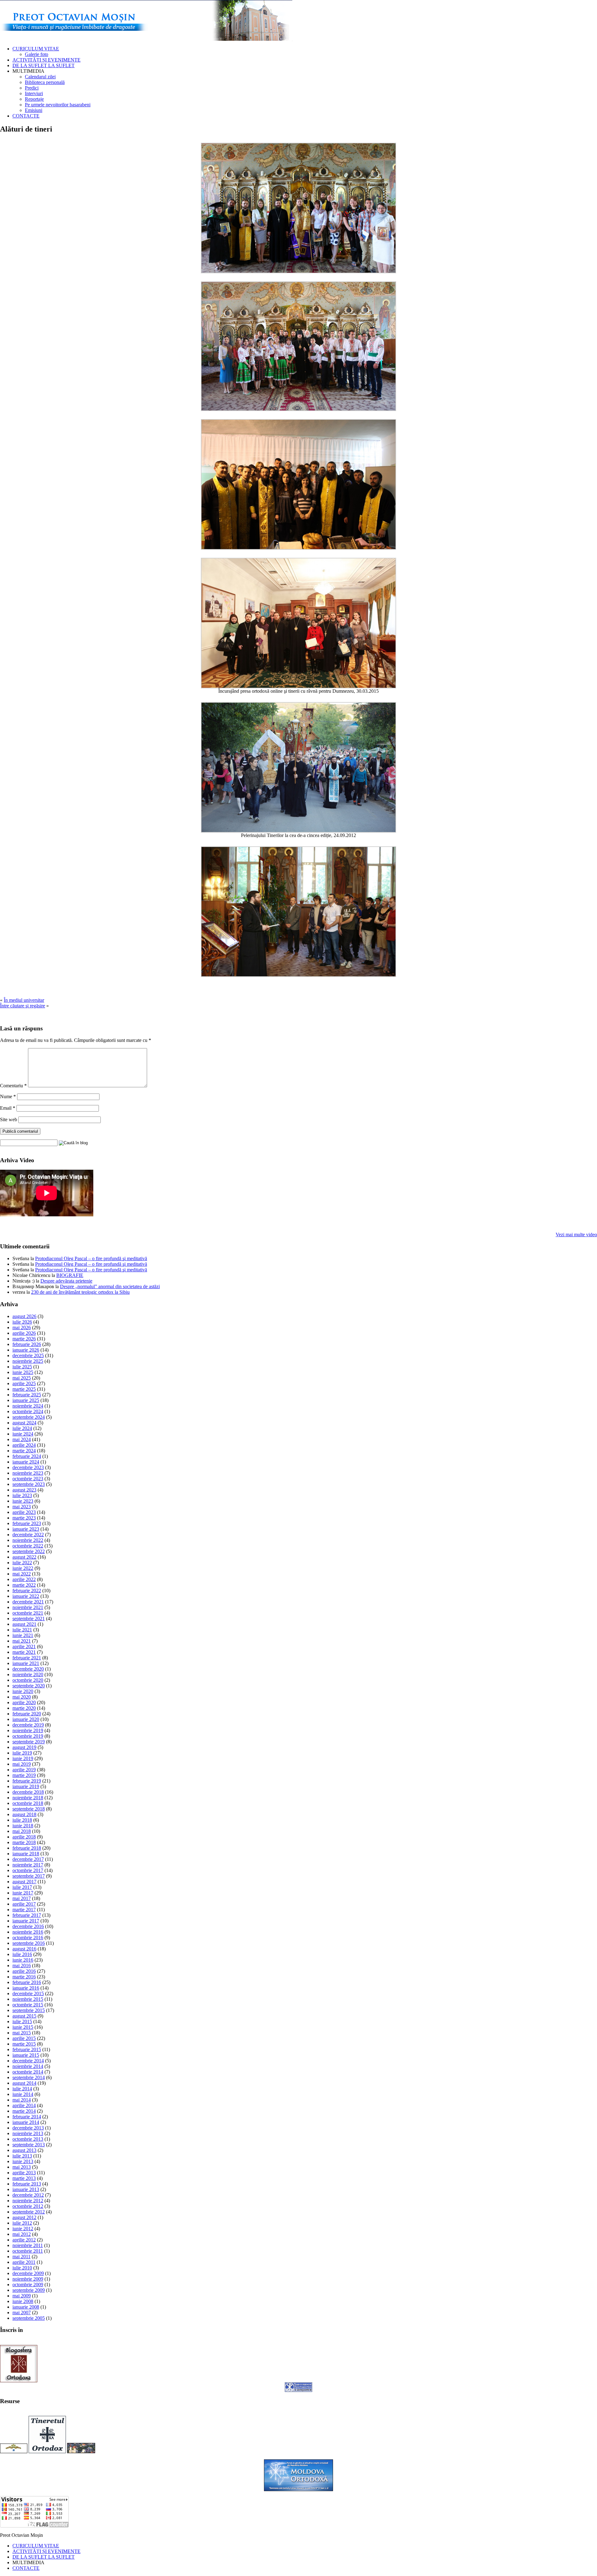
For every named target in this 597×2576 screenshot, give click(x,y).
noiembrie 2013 (28, 2133)
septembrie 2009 (29, 2290)
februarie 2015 (27, 2049)
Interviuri (34, 93)
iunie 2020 (23, 1691)
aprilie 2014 (24, 2105)
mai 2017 (22, 1898)
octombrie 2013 (28, 2139)
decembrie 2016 (28, 1926)
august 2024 (24, 1423)
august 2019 (24, 1747)
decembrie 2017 (28, 1859)
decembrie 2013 (28, 2128)
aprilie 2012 (24, 2240)
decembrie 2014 (28, 2061)
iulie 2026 (22, 1322)
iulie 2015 (22, 2021)
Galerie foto (37, 54)
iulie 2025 (22, 1367)
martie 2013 (24, 2178)
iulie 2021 (22, 1630)
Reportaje (34, 99)
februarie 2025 (27, 1395)
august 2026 (24, 1316)
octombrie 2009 (28, 2285)
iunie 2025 (23, 1372)
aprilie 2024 (24, 1445)
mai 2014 (22, 2100)
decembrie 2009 (28, 2273)
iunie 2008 (23, 2301)
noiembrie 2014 (28, 2066)
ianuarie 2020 (26, 1719)
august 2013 (24, 2150)
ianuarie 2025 (26, 1400)
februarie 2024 (27, 1456)
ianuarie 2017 (26, 1921)
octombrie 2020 (28, 1680)
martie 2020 (24, 1708)
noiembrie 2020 (28, 1674)
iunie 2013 (23, 2161)
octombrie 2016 (28, 1938)
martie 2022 (24, 1585)
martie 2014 (24, 2111)
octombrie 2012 (28, 2206)
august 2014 (24, 2083)
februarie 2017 (27, 1915)
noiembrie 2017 (28, 1865)
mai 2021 (22, 1641)
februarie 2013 (27, 2184)
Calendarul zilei (40, 77)
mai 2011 (21, 2257)
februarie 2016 (27, 1982)
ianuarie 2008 (26, 2307)
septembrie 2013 (29, 2145)
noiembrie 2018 (28, 1798)
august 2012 (24, 2217)
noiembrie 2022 (28, 1540)
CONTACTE (26, 116)
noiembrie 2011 (28, 2245)
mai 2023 (22, 1507)
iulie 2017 (22, 1887)
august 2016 (24, 1949)
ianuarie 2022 (26, 1596)
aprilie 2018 (24, 1837)
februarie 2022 (27, 1591)
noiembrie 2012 (28, 2201)
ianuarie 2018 (26, 1854)
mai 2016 (22, 1966)
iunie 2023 (23, 1501)
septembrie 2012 (29, 2212)
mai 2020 (22, 1697)
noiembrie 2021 (28, 1607)
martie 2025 (24, 1389)
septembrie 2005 (29, 2318)
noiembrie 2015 (28, 1999)
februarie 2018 (27, 1848)
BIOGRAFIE (70, 1275)
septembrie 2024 (29, 1417)
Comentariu (13, 1086)
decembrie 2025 (28, 1355)
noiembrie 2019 (28, 1730)
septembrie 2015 (29, 2010)
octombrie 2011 (28, 2251)
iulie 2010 (22, 2268)
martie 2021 (24, 1652)
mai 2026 (22, 1327)
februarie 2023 (27, 1523)
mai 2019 (22, 1764)
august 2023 (24, 1490)
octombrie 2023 (28, 1479)
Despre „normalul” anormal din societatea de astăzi (110, 1286)
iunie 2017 (23, 1893)
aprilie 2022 (24, 1579)
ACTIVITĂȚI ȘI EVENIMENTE (46, 60)
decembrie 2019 (28, 1725)
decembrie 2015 (28, 1993)
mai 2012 (22, 2234)
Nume (8, 1096)
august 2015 (24, 2016)
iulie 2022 (22, 1563)
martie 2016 (24, 1977)
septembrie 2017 (29, 1876)
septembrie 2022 (29, 1551)
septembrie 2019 (29, 1742)
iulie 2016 (22, 1954)
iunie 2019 (23, 1758)
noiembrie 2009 (28, 2279)
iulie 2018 (22, 1820)
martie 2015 (24, 2044)
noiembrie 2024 (28, 1406)
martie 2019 (24, 1775)
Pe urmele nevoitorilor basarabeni (58, 105)
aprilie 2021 (24, 1646)
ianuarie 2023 (26, 1529)
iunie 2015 (23, 2027)
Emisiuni (34, 110)
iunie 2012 (23, 2229)
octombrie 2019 (28, 1736)
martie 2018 (24, 1842)
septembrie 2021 (29, 1619)
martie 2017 (24, 1910)
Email (8, 1108)
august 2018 (24, 1814)
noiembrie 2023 (28, 1473)
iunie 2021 (23, 1635)
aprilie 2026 (24, 1333)
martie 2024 (24, 1451)
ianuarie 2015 (26, 2055)
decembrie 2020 (28, 1669)
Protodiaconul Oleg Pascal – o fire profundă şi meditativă (91, 1258)
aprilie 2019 (24, 1770)
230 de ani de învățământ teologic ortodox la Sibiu (80, 1292)
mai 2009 (22, 2296)
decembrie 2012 (28, 2195)
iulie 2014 (22, 2089)
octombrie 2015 (28, 2005)
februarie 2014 (27, 2117)
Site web (9, 1119)
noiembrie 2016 (28, 1932)
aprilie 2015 (24, 2038)
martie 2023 (24, 1518)
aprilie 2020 (24, 1702)
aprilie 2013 (24, 2173)
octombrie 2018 (28, 1803)
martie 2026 (24, 1339)
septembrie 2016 (29, 1943)
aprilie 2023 (24, 1512)
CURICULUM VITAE (36, 49)
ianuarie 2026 (26, 1350)
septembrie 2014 (29, 2077)
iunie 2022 (23, 1568)
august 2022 (24, 1557)
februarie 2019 (27, 1781)
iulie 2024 (22, 1428)
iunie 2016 (23, 1960)
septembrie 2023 (29, 1484)
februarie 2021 (27, 1658)
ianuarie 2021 (26, 1663)
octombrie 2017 (28, 1870)
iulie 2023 (22, 1495)
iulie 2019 (22, 1753)
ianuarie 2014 (26, 2122)
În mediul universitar (24, 1000)
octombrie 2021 (28, 1613)
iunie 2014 (23, 2094)
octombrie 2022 (28, 1546)
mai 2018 (22, 1831)
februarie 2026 (27, 1344)
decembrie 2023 (28, 1467)
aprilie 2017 (24, 1904)
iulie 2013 (22, 2156)
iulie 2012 (22, 2223)
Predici (32, 88)
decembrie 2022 (28, 1535)
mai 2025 (22, 1378)
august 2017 (24, 1882)
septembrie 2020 (29, 1686)
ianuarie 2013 (26, 2189)
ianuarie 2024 (26, 1462)
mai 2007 (22, 2312)
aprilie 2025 (24, 1383)
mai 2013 (22, 2167)
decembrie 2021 (28, 1602)
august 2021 (24, 1624)
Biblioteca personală (45, 82)
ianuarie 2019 (26, 1786)
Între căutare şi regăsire (23, 1006)
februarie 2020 (27, 1714)
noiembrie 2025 (28, 1361)
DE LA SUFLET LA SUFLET (44, 65)
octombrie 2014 (28, 2072)
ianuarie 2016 (26, 1988)
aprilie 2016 (24, 1971)
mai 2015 (22, 2033)
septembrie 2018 (29, 1809)
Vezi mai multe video (576, 1235)
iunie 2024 (23, 1434)
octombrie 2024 (28, 1411)
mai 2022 (22, 1574)
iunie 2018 (23, 1826)
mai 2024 (22, 1439)
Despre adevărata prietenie (66, 1281)
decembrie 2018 (28, 1792)
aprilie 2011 (24, 2262)
